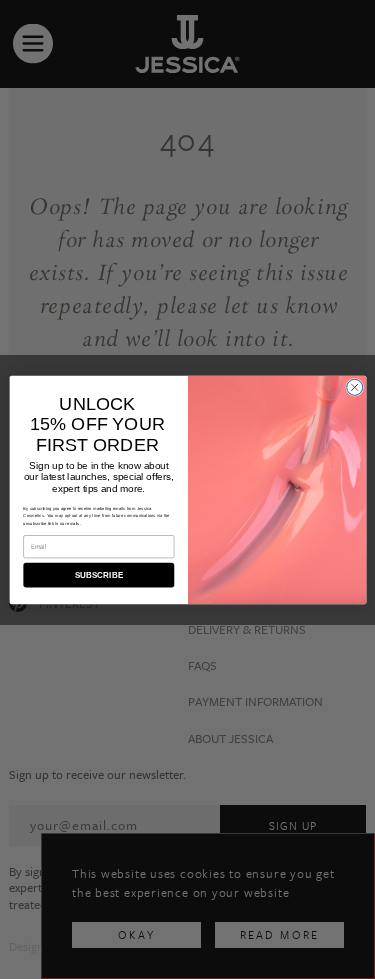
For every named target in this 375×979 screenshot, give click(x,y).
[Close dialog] (354, 387)
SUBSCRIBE (98, 574)
